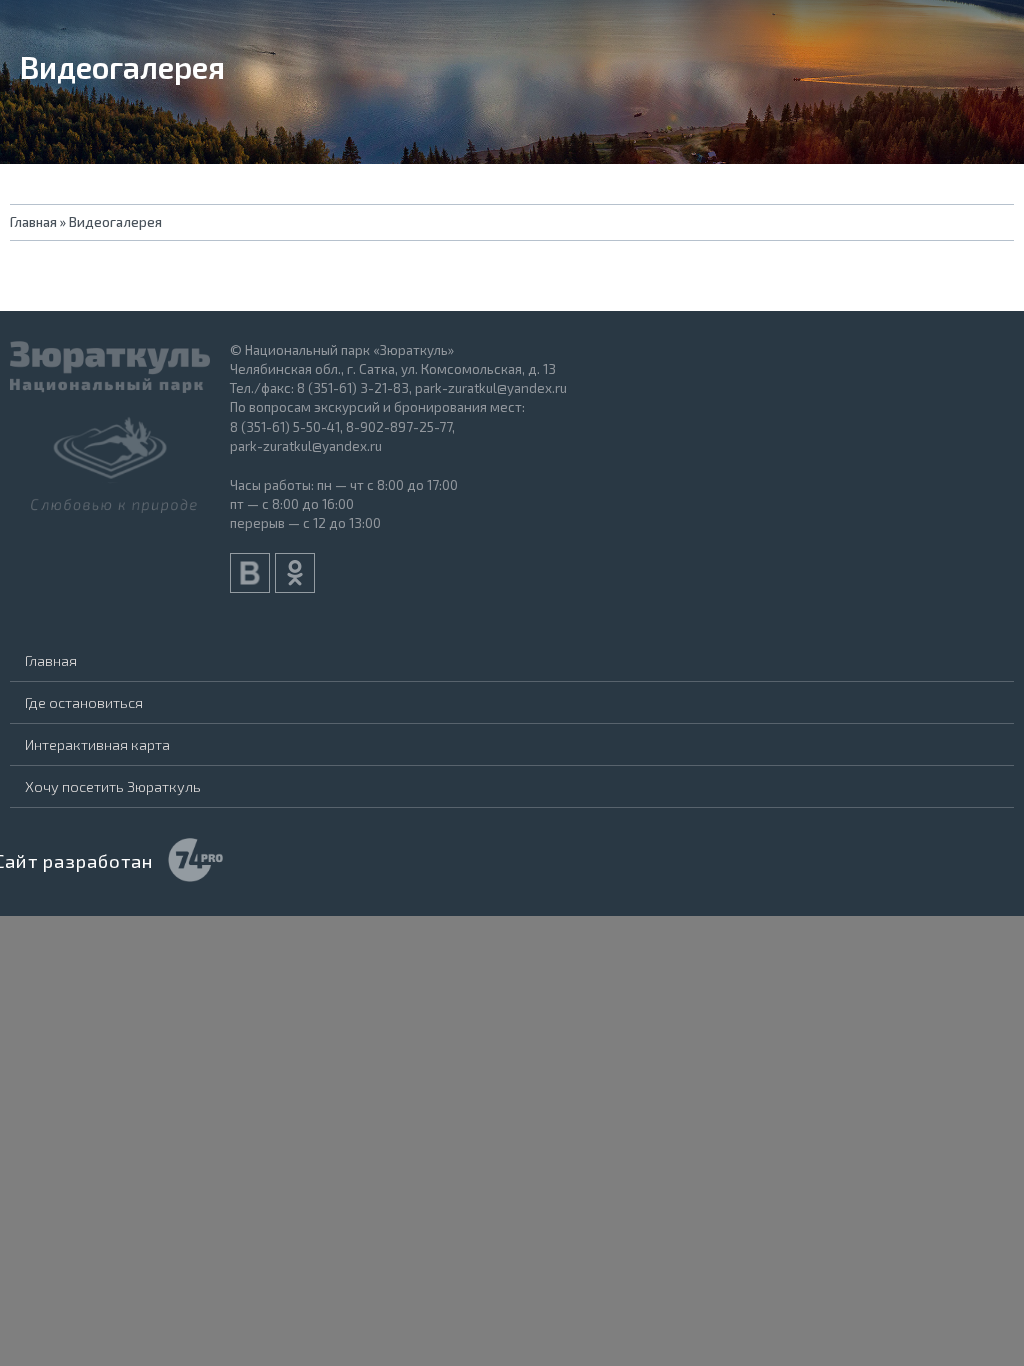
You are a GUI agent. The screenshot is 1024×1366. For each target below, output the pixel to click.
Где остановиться (84, 702)
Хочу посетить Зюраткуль (113, 786)
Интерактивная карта (97, 744)
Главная (51, 660)
